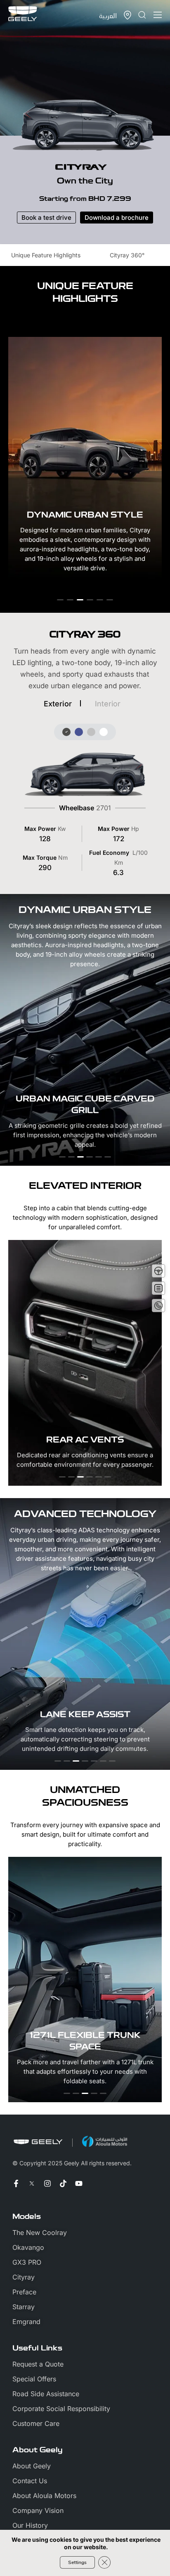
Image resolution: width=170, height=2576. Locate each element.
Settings (77, 2562)
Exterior (58, 704)
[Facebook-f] (16, 2183)
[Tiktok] (63, 2183)
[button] (60, 600)
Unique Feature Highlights (46, 255)
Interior (108, 704)
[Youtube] (79, 2183)
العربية (108, 15)
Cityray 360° (127, 255)
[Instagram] (47, 2183)
